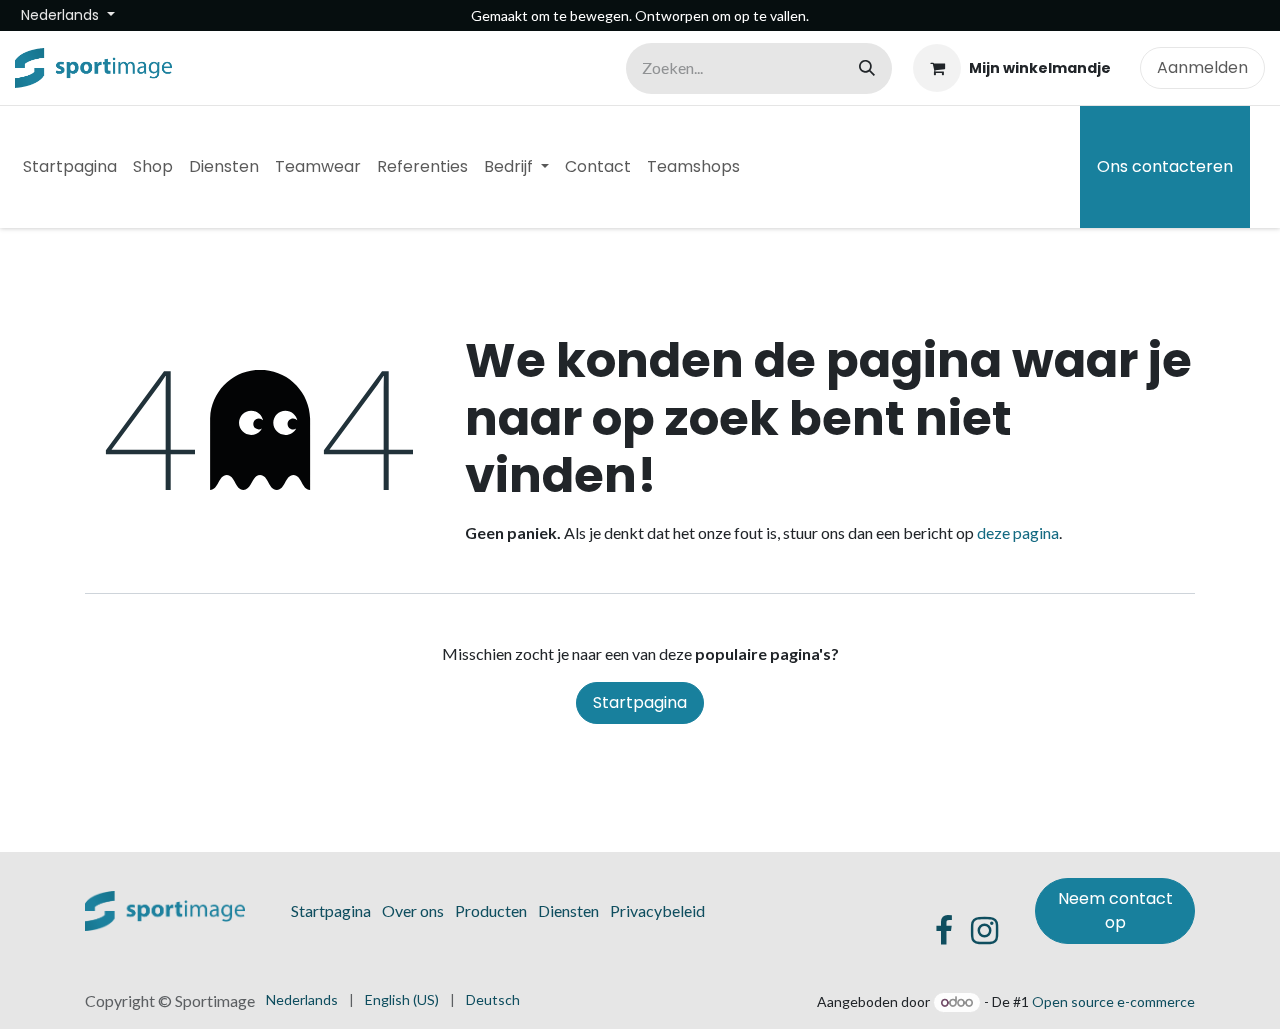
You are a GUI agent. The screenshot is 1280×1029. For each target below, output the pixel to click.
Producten (491, 910)
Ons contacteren (1165, 166)
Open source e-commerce (1113, 1001)
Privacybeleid (657, 910)
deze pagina (1018, 532)
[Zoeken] (867, 68)
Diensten (568, 910)
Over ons (413, 910)
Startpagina (640, 702)
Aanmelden (1202, 67)
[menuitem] (70, 167)
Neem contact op (1115, 910)
